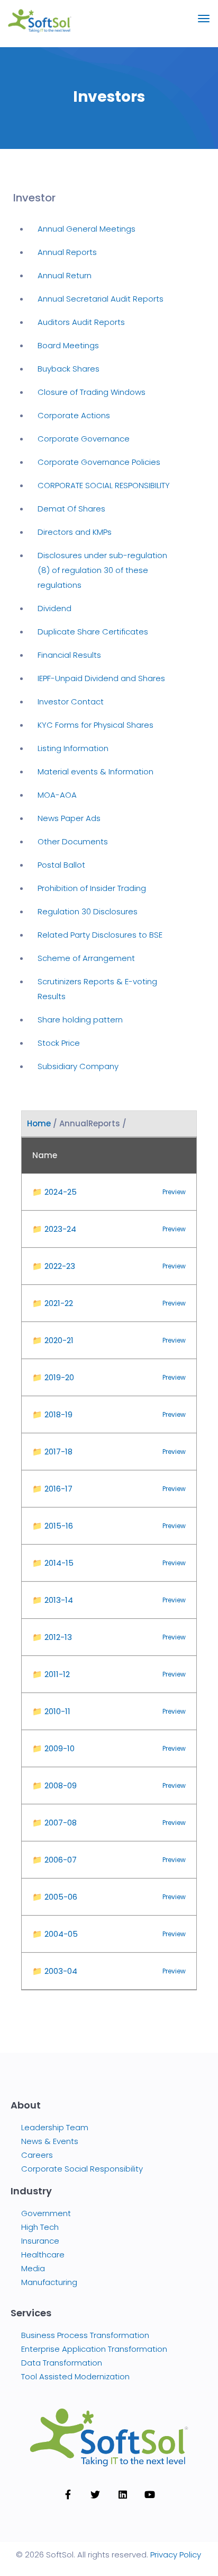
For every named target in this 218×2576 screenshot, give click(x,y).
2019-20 (53, 1377)
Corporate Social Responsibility (82, 2169)
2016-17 (52, 1489)
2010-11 (51, 1711)
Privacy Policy (176, 2555)
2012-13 (52, 1637)
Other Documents (73, 841)
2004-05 (55, 1934)
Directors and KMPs (75, 532)
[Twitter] (95, 2494)
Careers (37, 2155)
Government (46, 2213)
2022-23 (54, 1266)
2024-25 (54, 1192)
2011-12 (51, 1674)
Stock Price (59, 1043)
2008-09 (54, 1785)
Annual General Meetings (87, 229)
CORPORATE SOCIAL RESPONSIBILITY (104, 485)
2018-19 (52, 1414)
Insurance (40, 2241)
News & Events (50, 2141)
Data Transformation (62, 2363)
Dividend (54, 608)
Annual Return (65, 275)
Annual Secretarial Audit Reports (101, 299)
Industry (31, 2191)
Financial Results (69, 655)
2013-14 (53, 1600)
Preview (174, 1192)
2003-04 (55, 1971)
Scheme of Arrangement (86, 958)
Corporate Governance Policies (99, 462)
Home (39, 1123)
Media (33, 2268)
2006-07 (54, 1860)
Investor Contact (71, 702)
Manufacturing (49, 2282)
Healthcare (43, 2255)
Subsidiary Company (78, 1066)
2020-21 (53, 1340)
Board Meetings (68, 345)
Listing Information (73, 748)
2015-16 (53, 1526)
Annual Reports (67, 252)
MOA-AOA (57, 795)
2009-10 (53, 1748)
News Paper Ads (69, 818)
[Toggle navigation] (204, 24)
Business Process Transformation (85, 2335)
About (26, 2105)
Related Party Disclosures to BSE (100, 935)
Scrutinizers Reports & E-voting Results (97, 989)
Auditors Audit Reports (81, 322)
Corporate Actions (74, 415)
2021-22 (53, 1303)
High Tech (40, 2227)
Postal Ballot (61, 865)
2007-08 (54, 1823)
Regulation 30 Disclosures (88, 911)
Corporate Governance (84, 439)
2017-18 (52, 1452)
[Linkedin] (123, 2494)
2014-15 (53, 1563)
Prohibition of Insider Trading (92, 888)
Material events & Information (96, 771)
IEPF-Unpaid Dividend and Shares (101, 678)
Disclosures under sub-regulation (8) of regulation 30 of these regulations (102, 570)
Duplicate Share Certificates (93, 632)
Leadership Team (55, 2127)
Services (31, 2313)
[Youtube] (150, 2494)
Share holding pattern (80, 1020)
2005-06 (55, 1897)
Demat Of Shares (71, 509)
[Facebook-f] (68, 2494)
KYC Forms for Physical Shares (96, 725)
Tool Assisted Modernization (75, 2376)
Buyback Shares (69, 369)
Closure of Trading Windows (92, 392)
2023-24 (54, 1229)
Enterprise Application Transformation (94, 2349)
